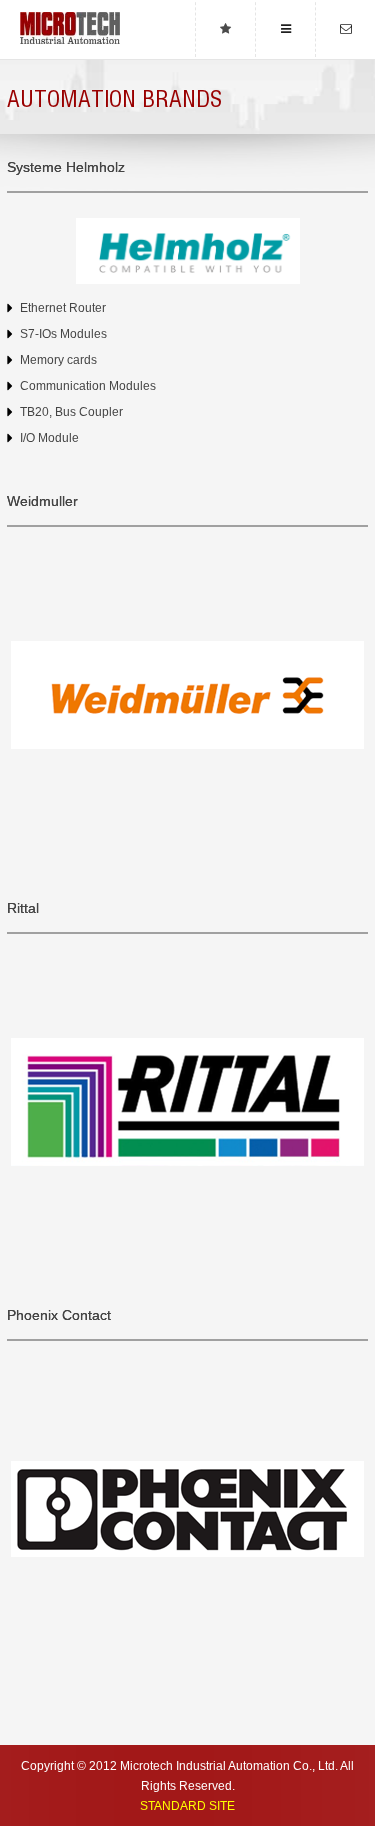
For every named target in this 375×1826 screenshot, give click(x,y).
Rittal (23, 908)
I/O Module (49, 438)
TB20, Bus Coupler (71, 412)
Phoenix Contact (59, 1315)
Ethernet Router (63, 308)
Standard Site (187, 1806)
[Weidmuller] (187, 695)
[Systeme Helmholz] (187, 251)
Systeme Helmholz (66, 167)
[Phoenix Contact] (187, 1509)
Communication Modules (88, 386)
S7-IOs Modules (63, 334)
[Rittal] (187, 1102)
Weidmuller (42, 501)
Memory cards (58, 360)
